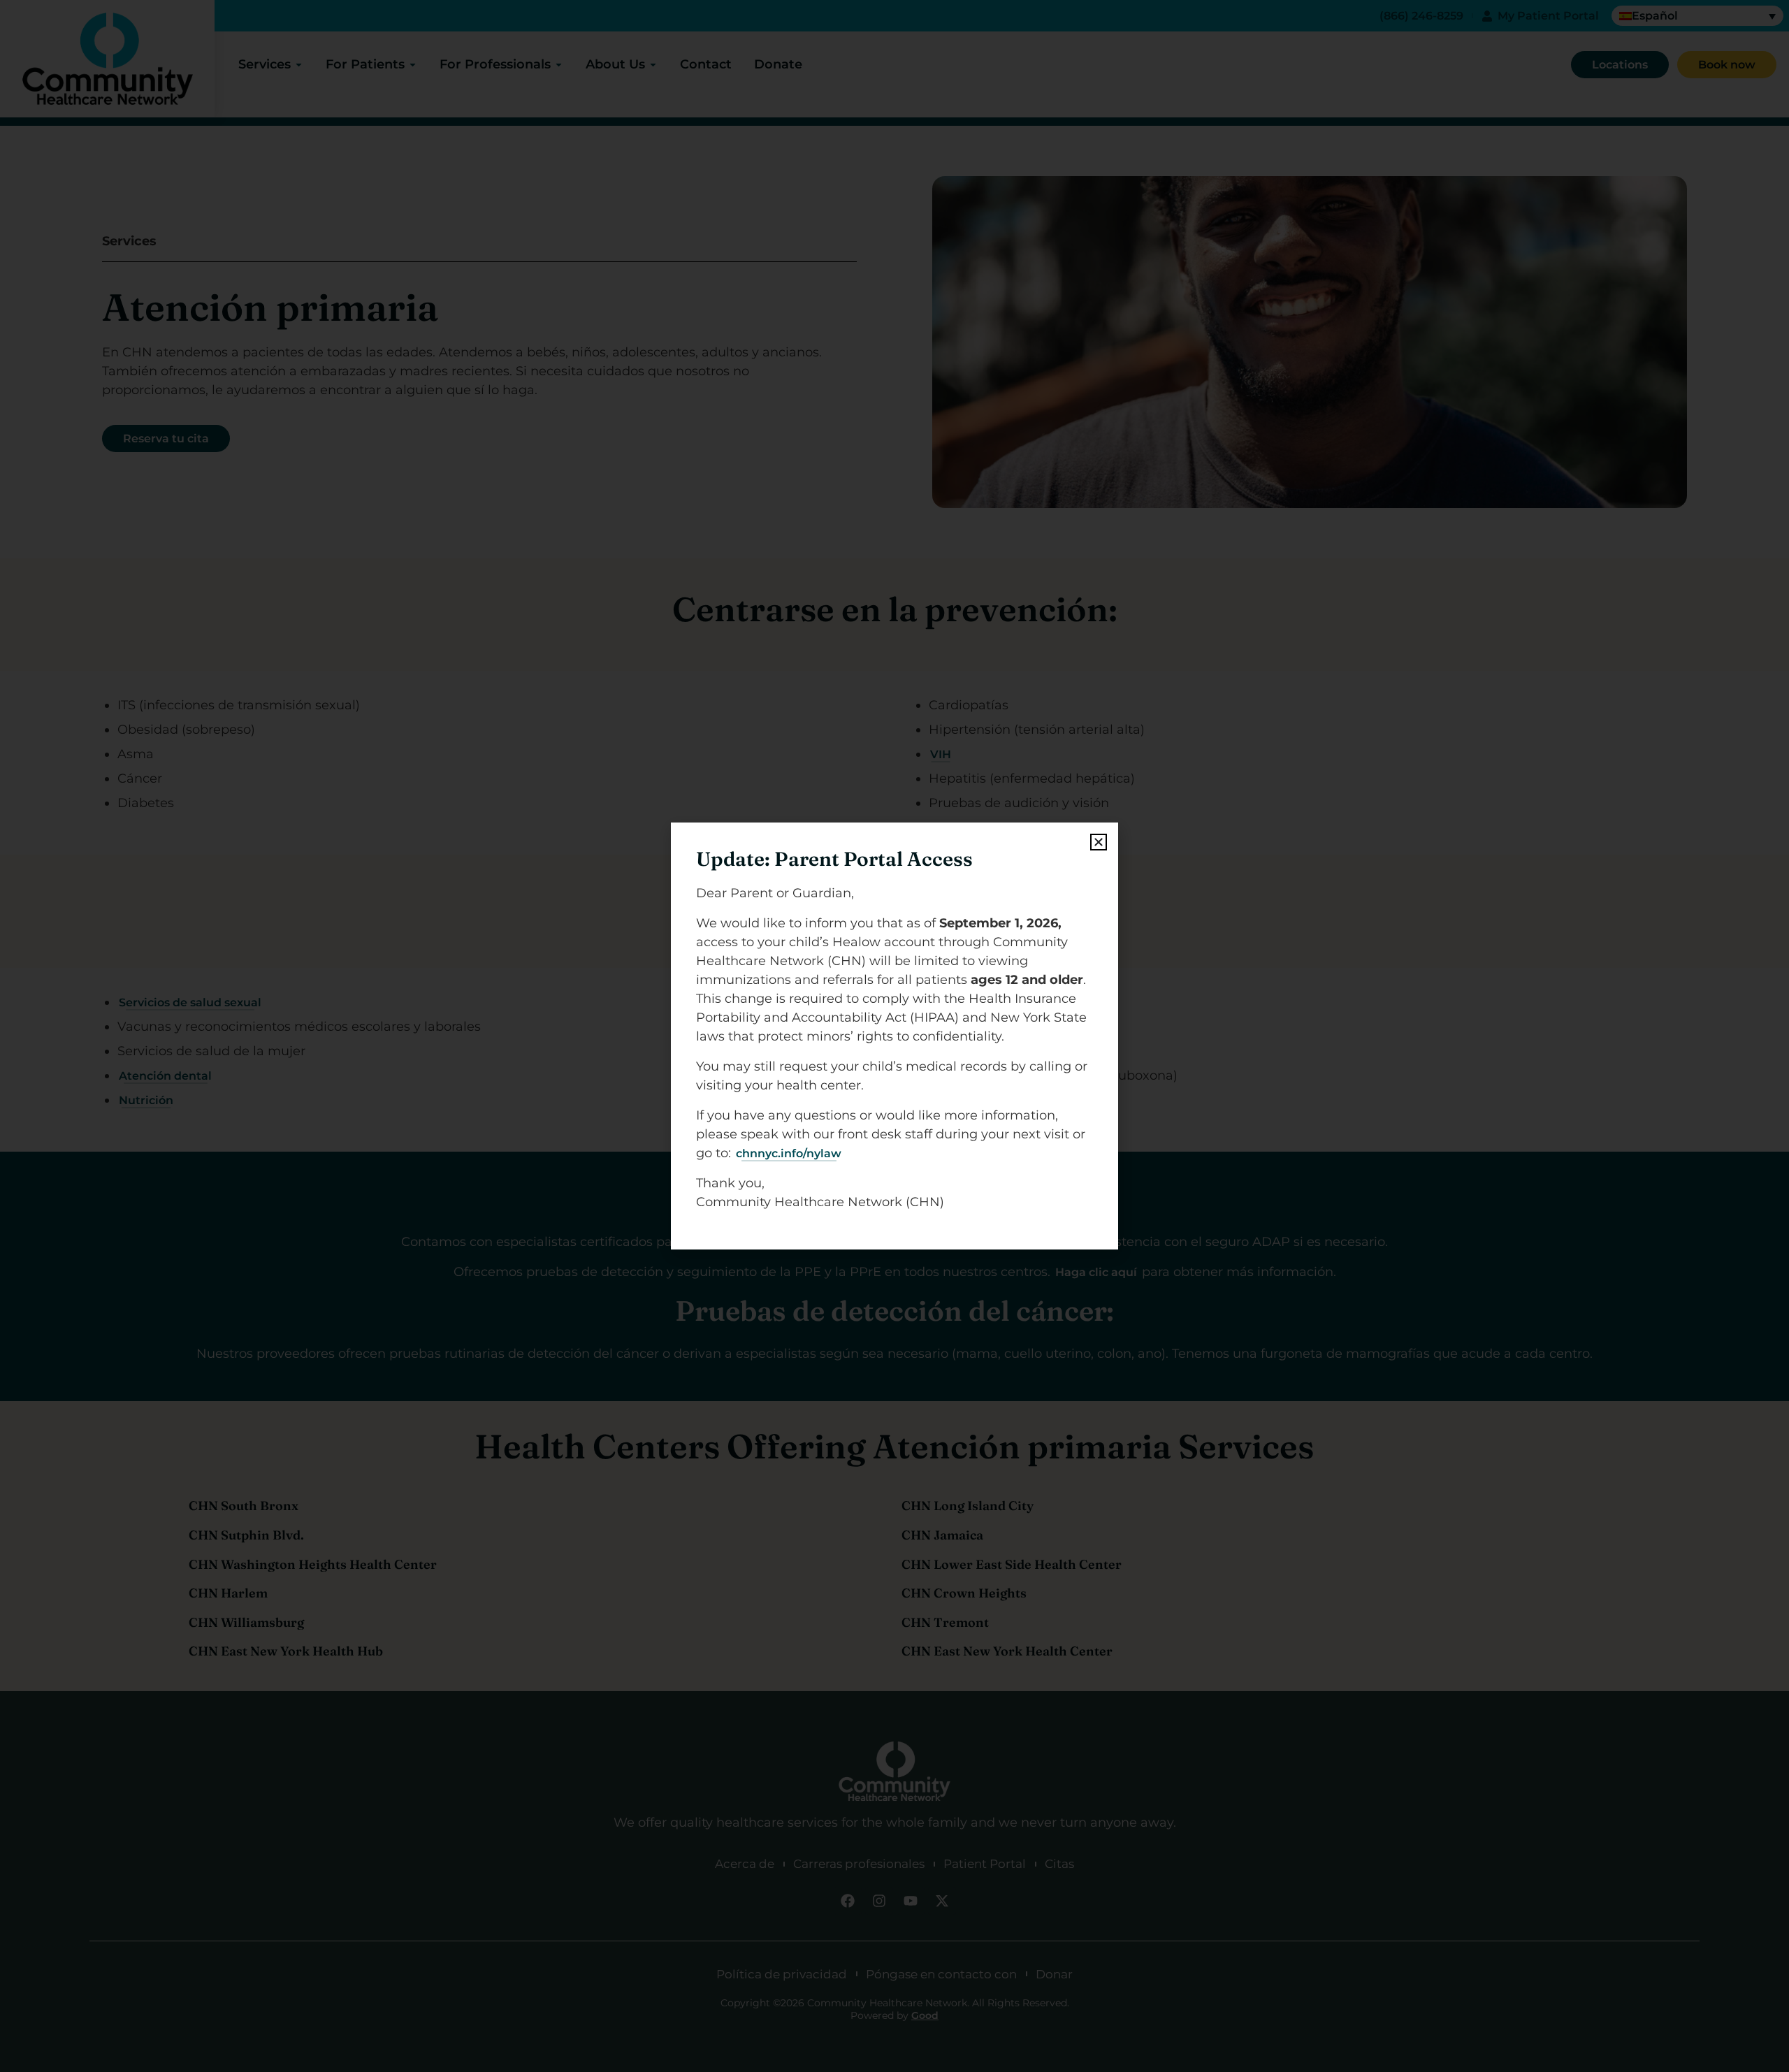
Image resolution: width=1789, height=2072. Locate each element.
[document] (894, 1036)
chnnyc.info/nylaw (789, 1153)
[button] (1099, 842)
